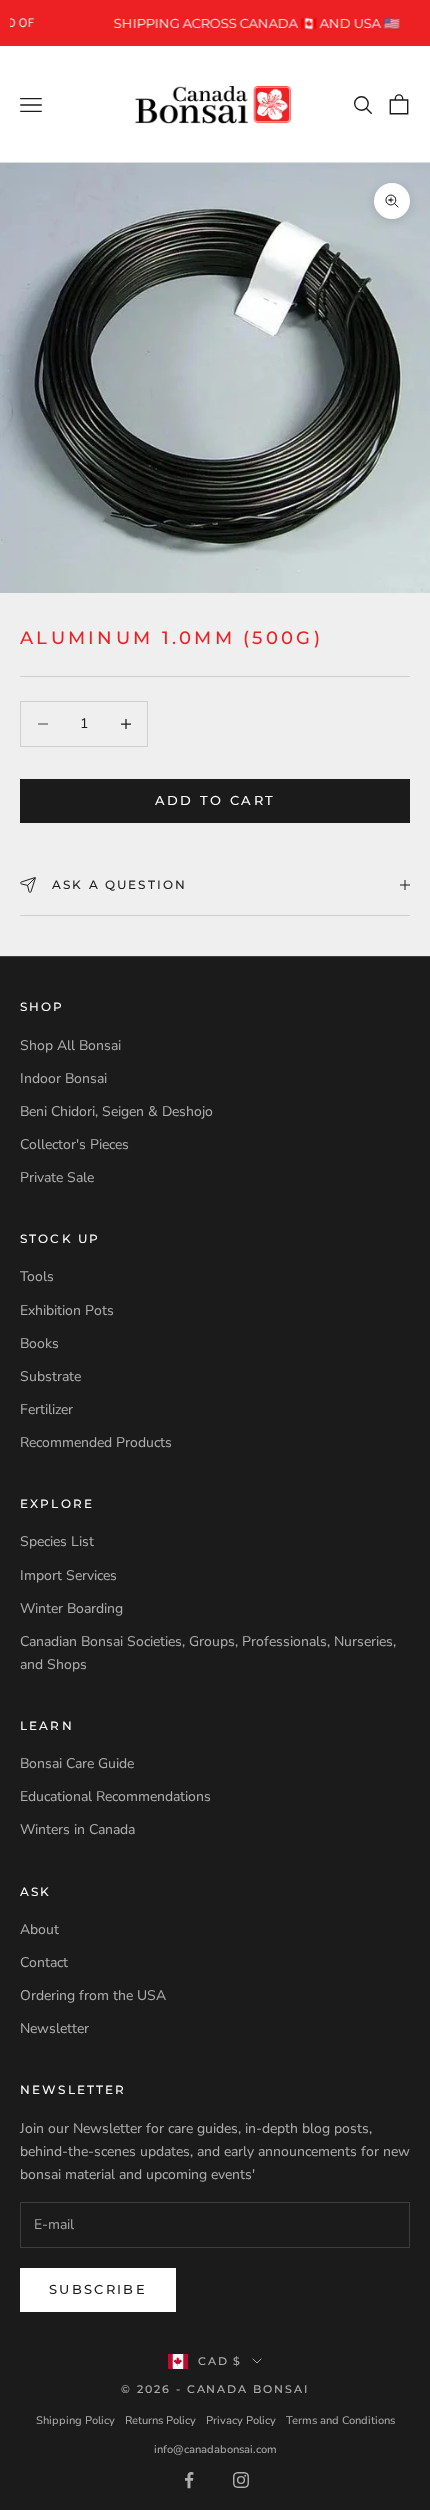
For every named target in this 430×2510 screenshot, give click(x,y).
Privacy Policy (241, 2420)
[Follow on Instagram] (241, 2480)
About (39, 1929)
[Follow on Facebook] (189, 2480)
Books (39, 1343)
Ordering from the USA (93, 1995)
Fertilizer (46, 1409)
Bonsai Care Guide (77, 1763)
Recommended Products (96, 1442)
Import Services (68, 1575)
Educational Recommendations (115, 1796)
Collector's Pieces (74, 1144)
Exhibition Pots (67, 1310)
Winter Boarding (71, 1608)
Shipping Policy (75, 2420)
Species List (57, 1541)
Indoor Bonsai (63, 1078)
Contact (44, 1962)
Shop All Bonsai (70, 1045)
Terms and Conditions (340, 2420)
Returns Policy (160, 2420)
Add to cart (215, 800)
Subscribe (98, 2289)
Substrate (50, 1376)
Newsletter (54, 2028)
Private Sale (57, 1177)
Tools (37, 1276)
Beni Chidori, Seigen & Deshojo (116, 1111)
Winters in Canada (77, 1829)
